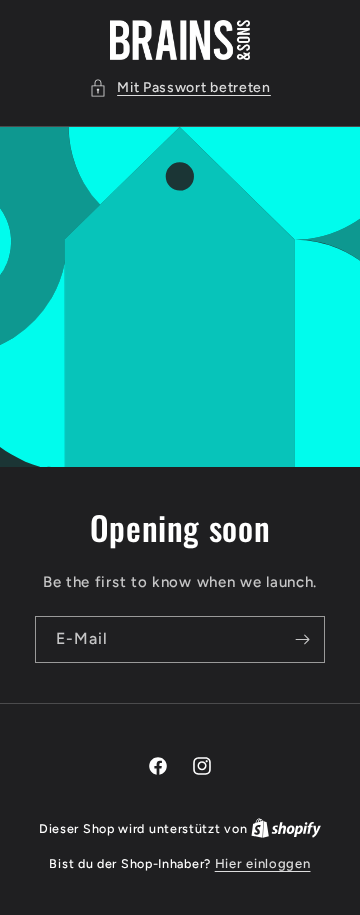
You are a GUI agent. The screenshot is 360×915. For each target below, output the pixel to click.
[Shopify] (286, 828)
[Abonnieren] (302, 639)
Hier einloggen (263, 863)
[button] (180, 87)
